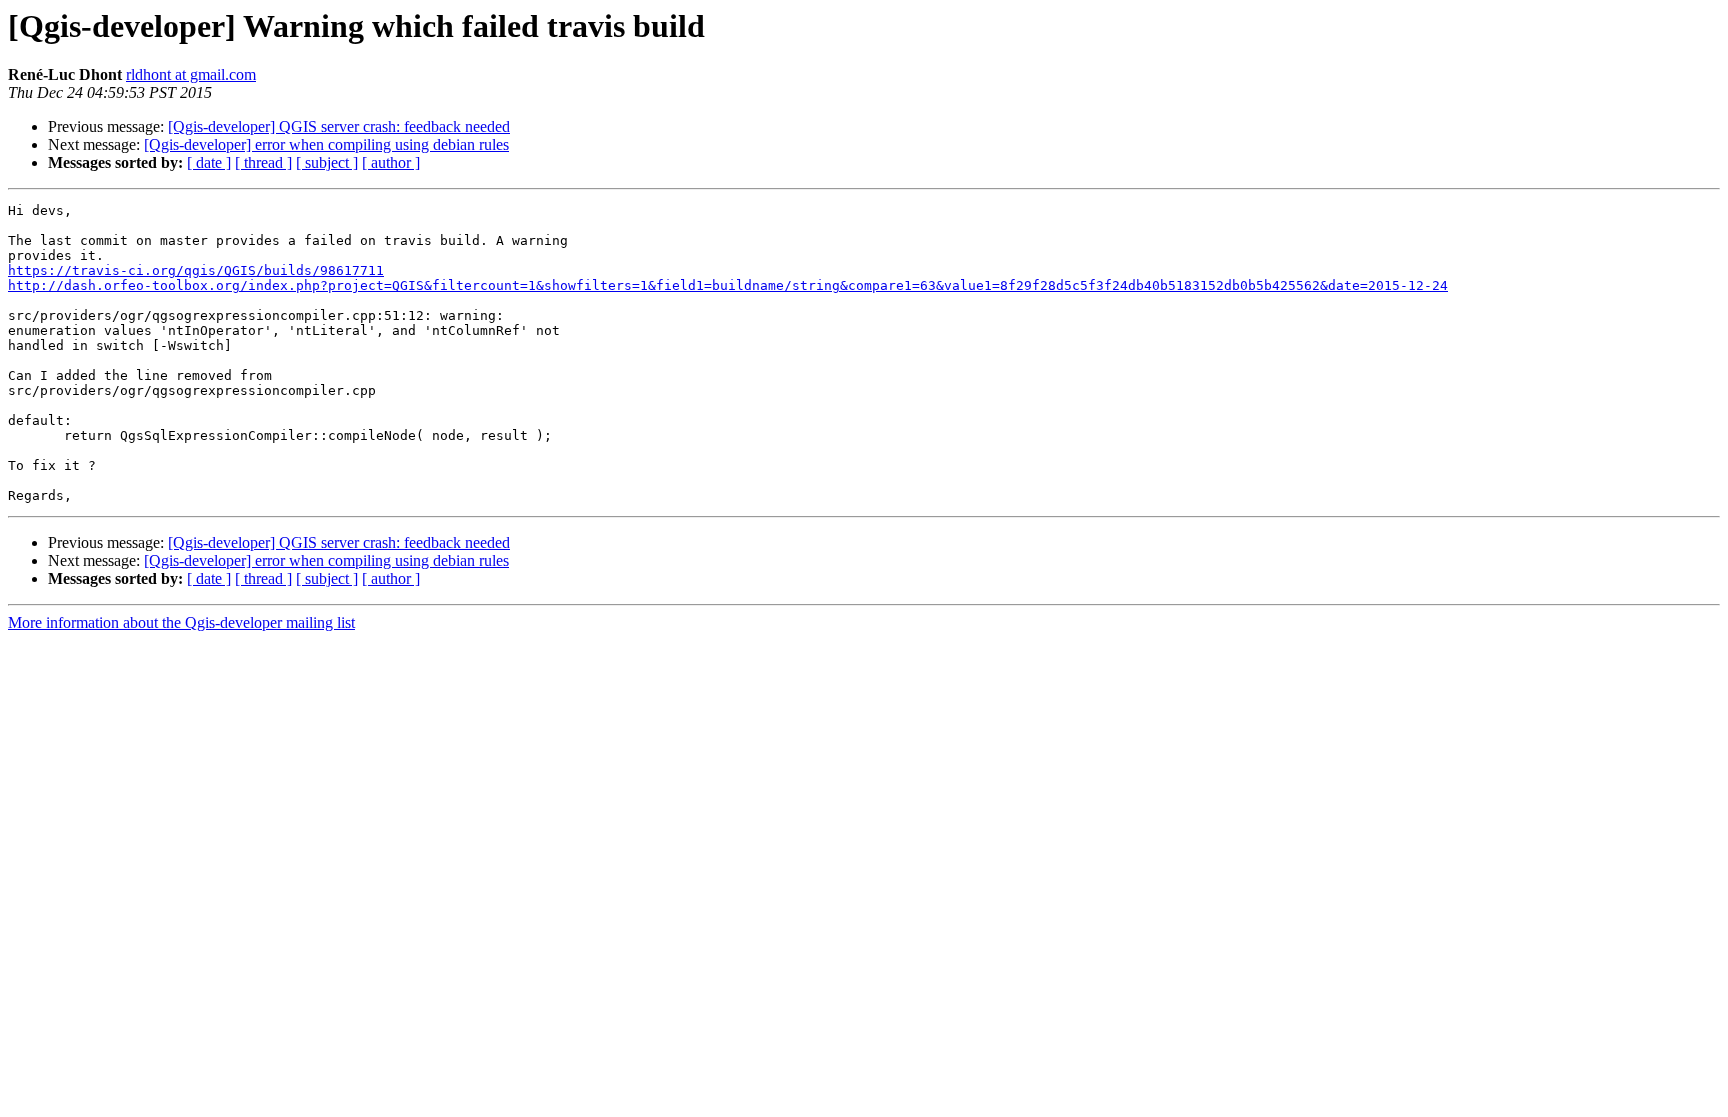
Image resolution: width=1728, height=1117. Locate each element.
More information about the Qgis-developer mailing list (181, 622)
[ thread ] (263, 162)
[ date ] (209, 162)
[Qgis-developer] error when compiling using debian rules (326, 144)
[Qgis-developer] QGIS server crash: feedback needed (339, 126)
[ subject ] (327, 162)
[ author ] (391, 162)
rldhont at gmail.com (191, 74)
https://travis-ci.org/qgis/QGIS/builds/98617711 (196, 270)
